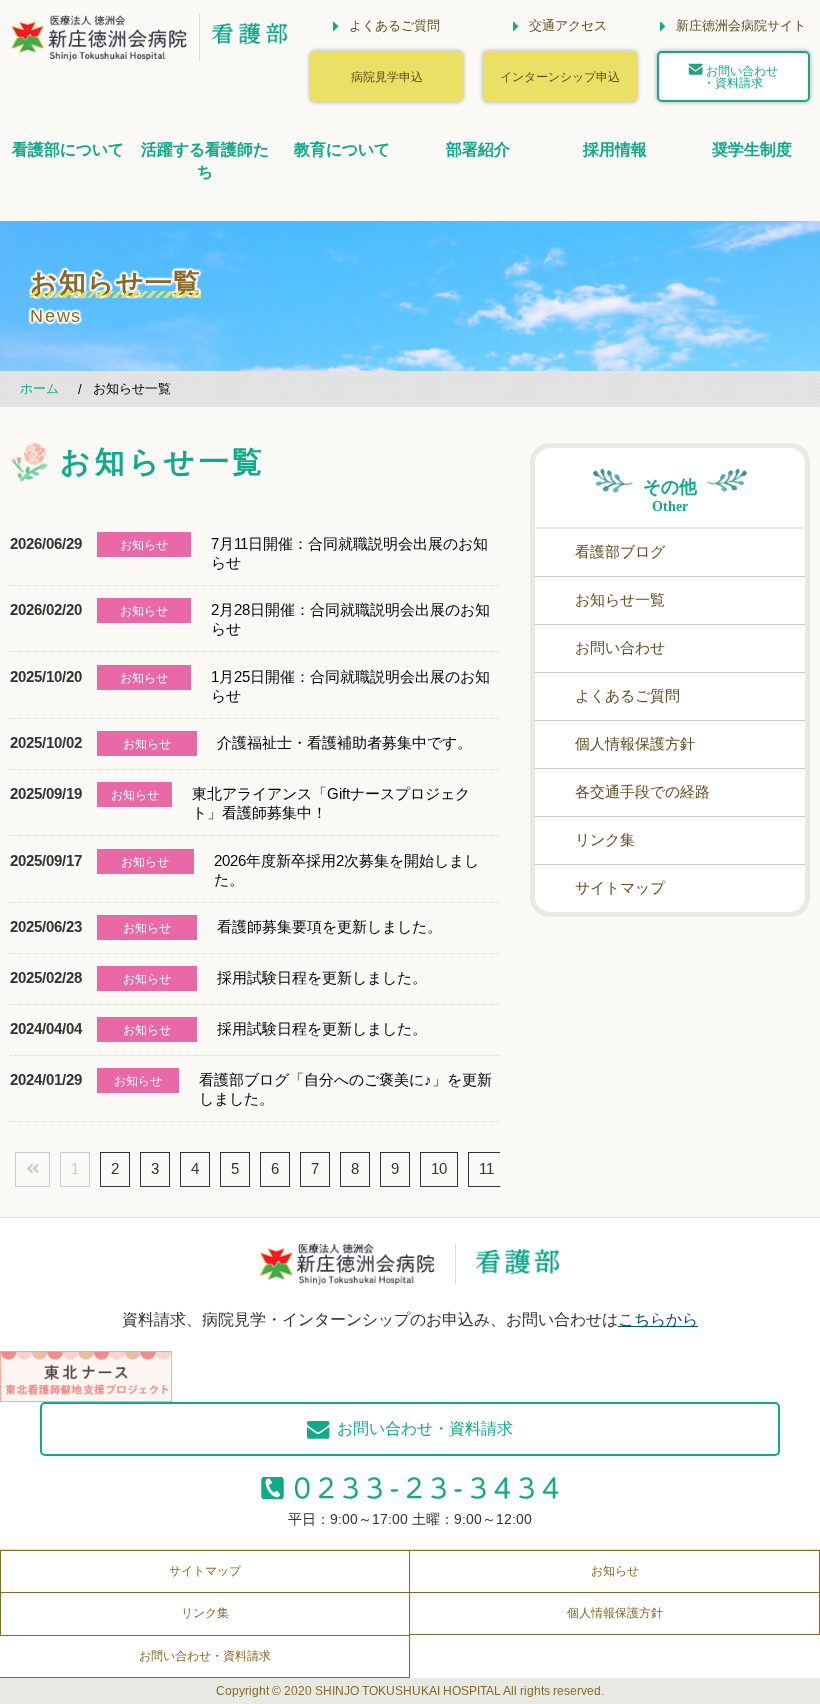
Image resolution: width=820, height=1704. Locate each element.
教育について (342, 149)
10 (439, 1168)
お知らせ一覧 (620, 599)
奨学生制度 (752, 149)
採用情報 (615, 149)
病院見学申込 (387, 76)
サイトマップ (620, 887)
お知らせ (615, 1571)
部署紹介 (478, 149)
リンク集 (605, 839)
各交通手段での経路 (642, 791)
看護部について (68, 149)
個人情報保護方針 (635, 743)
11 (486, 1168)
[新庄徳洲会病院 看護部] (99, 45)
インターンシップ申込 (560, 76)
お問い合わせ (620, 647)
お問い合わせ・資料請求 (740, 76)
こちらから (658, 1319)
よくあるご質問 (627, 695)
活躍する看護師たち (205, 160)
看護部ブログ (620, 551)
